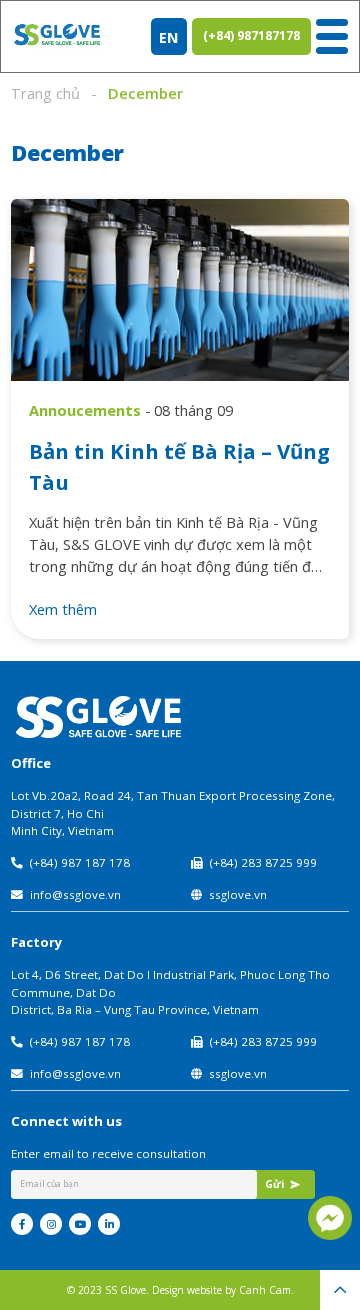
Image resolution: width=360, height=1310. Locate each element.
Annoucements (85, 410)
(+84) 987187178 (251, 35)
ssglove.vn (238, 894)
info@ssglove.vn (75, 894)
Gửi (274, 1184)
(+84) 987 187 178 (80, 862)
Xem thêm (63, 609)
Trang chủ (45, 93)
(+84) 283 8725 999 (263, 862)
